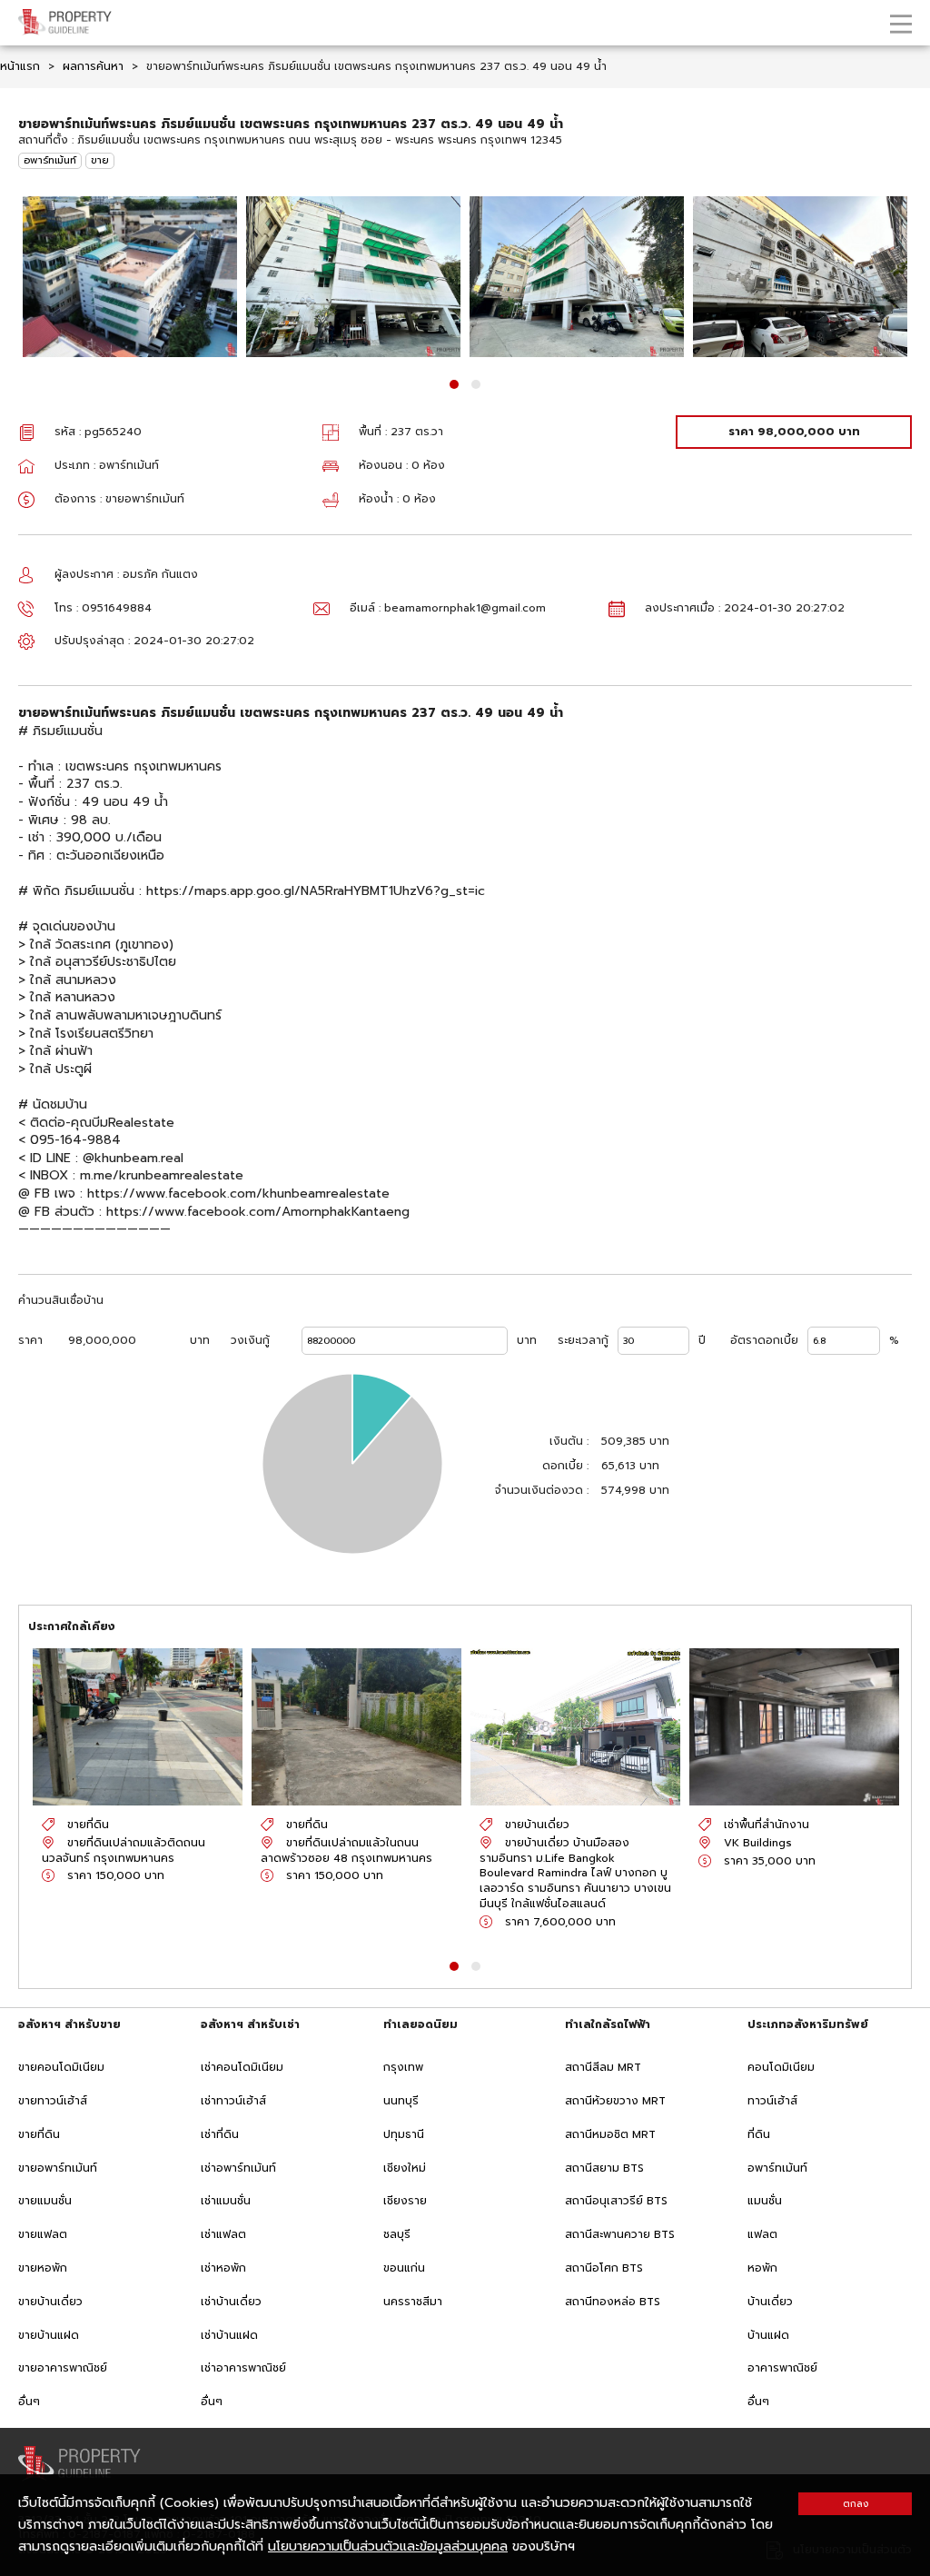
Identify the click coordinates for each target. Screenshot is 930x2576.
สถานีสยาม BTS (604, 2168)
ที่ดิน (759, 2134)
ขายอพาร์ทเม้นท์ (58, 2168)
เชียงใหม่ (405, 2168)
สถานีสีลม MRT (603, 2067)
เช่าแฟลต (223, 2234)
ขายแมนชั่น (45, 2201)
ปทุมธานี (404, 2134)
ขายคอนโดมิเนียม (61, 2067)
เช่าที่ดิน (220, 2134)
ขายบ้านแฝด (49, 2335)
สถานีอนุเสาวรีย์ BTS (616, 2201)
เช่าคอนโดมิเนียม (242, 2067)
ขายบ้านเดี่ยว (50, 2302)
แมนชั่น (765, 2201)
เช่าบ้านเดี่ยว (231, 2302)
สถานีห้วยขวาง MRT (615, 2101)
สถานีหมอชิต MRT (610, 2134)
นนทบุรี (401, 2101)
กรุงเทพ (403, 2067)
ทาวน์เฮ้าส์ (772, 2101)
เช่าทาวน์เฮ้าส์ (233, 2101)
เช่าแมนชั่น (226, 2201)
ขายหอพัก (43, 2268)
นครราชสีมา (413, 2302)
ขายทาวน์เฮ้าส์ (53, 2101)
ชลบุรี (397, 2234)
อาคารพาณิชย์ (782, 2368)
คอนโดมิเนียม (781, 2067)
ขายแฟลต (43, 2234)
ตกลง (856, 2504)
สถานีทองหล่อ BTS (613, 2302)
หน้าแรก (20, 66)
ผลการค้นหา (93, 66)
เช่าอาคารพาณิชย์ (243, 2368)
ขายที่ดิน (39, 2134)
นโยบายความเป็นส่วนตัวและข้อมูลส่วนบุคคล (388, 2546)
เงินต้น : (569, 1442)
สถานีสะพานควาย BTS (620, 2234)
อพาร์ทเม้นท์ (50, 160)
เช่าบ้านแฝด (229, 2335)
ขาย (100, 160)
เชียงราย (405, 2201)
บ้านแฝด (768, 2335)
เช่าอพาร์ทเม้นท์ (238, 2168)
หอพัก (762, 2268)
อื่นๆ (29, 2402)
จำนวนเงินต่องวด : (542, 1491)
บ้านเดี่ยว (770, 2302)
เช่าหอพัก (223, 2268)
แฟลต (762, 2234)
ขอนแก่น (404, 2268)
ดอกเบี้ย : (565, 1466)
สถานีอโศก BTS (604, 2268)
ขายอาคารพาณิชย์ (63, 2368)
